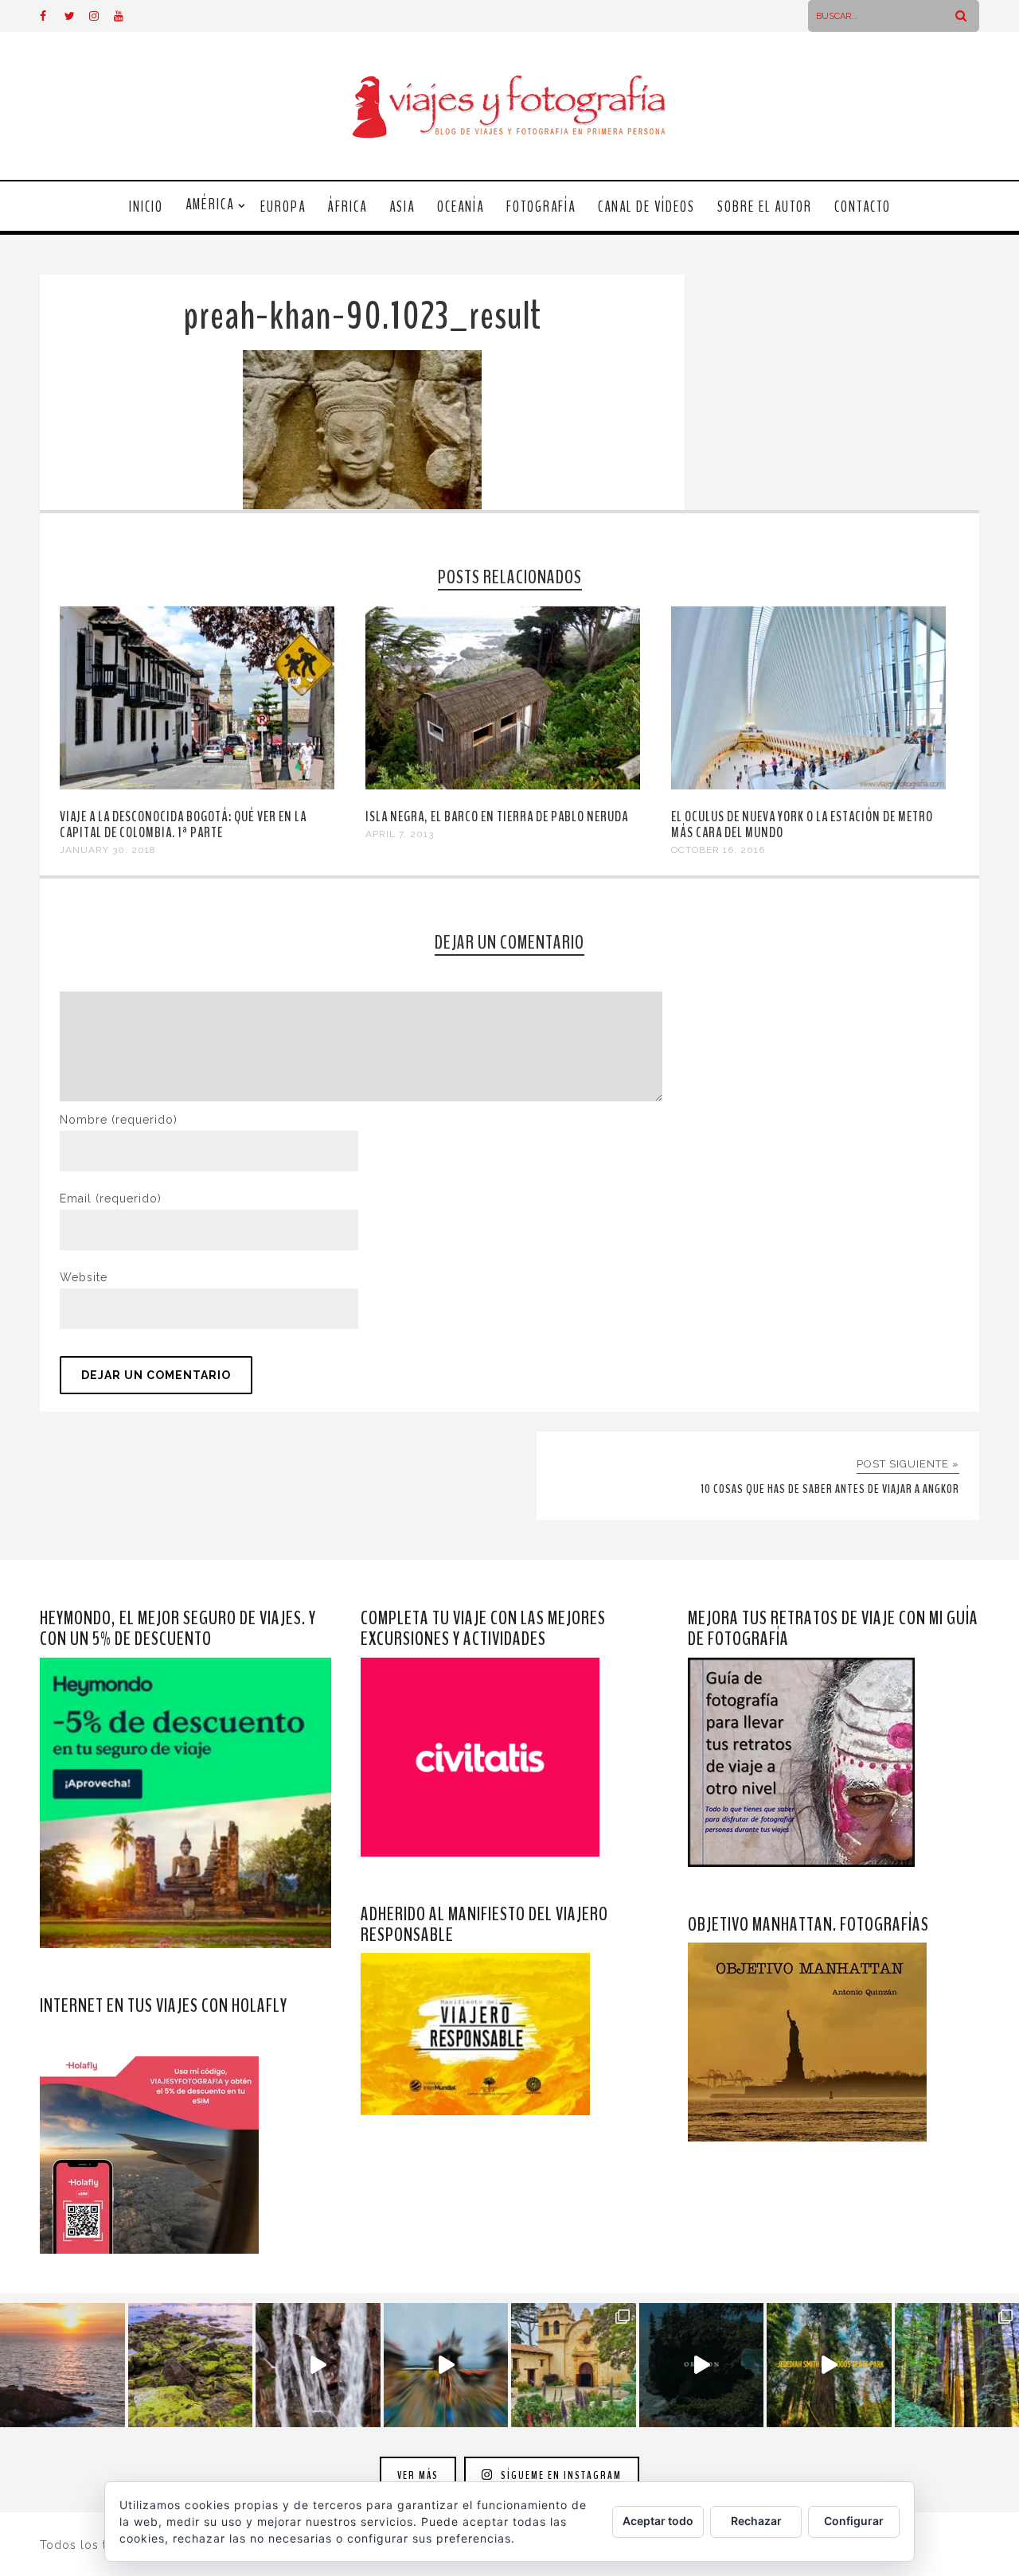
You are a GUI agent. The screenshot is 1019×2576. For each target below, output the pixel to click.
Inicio (146, 207)
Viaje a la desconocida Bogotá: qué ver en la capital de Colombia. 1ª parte (183, 824)
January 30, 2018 (108, 850)
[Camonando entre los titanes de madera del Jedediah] (829, 2366)
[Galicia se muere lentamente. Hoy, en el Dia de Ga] (318, 2366)
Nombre (119, 1120)
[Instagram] (101, 16)
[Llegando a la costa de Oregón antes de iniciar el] (702, 2366)
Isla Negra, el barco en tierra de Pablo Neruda (497, 816)
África (347, 207)
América (210, 205)
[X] (76, 16)
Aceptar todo (658, 2521)
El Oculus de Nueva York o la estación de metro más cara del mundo (802, 824)
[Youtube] (126, 16)
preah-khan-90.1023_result (362, 316)
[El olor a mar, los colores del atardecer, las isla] (191, 2366)
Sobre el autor (765, 207)
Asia (402, 207)
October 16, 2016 (718, 850)
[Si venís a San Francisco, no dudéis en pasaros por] (446, 2366)
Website (84, 1277)
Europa (283, 207)
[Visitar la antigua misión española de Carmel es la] (574, 2366)
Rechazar (756, 2521)
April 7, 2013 (400, 834)
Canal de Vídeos (646, 207)
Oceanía (461, 207)
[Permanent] (197, 785)
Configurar (854, 2521)
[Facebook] (52, 16)
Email (111, 1198)
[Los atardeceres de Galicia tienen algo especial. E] (62, 2366)
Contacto (863, 207)
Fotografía (541, 207)
